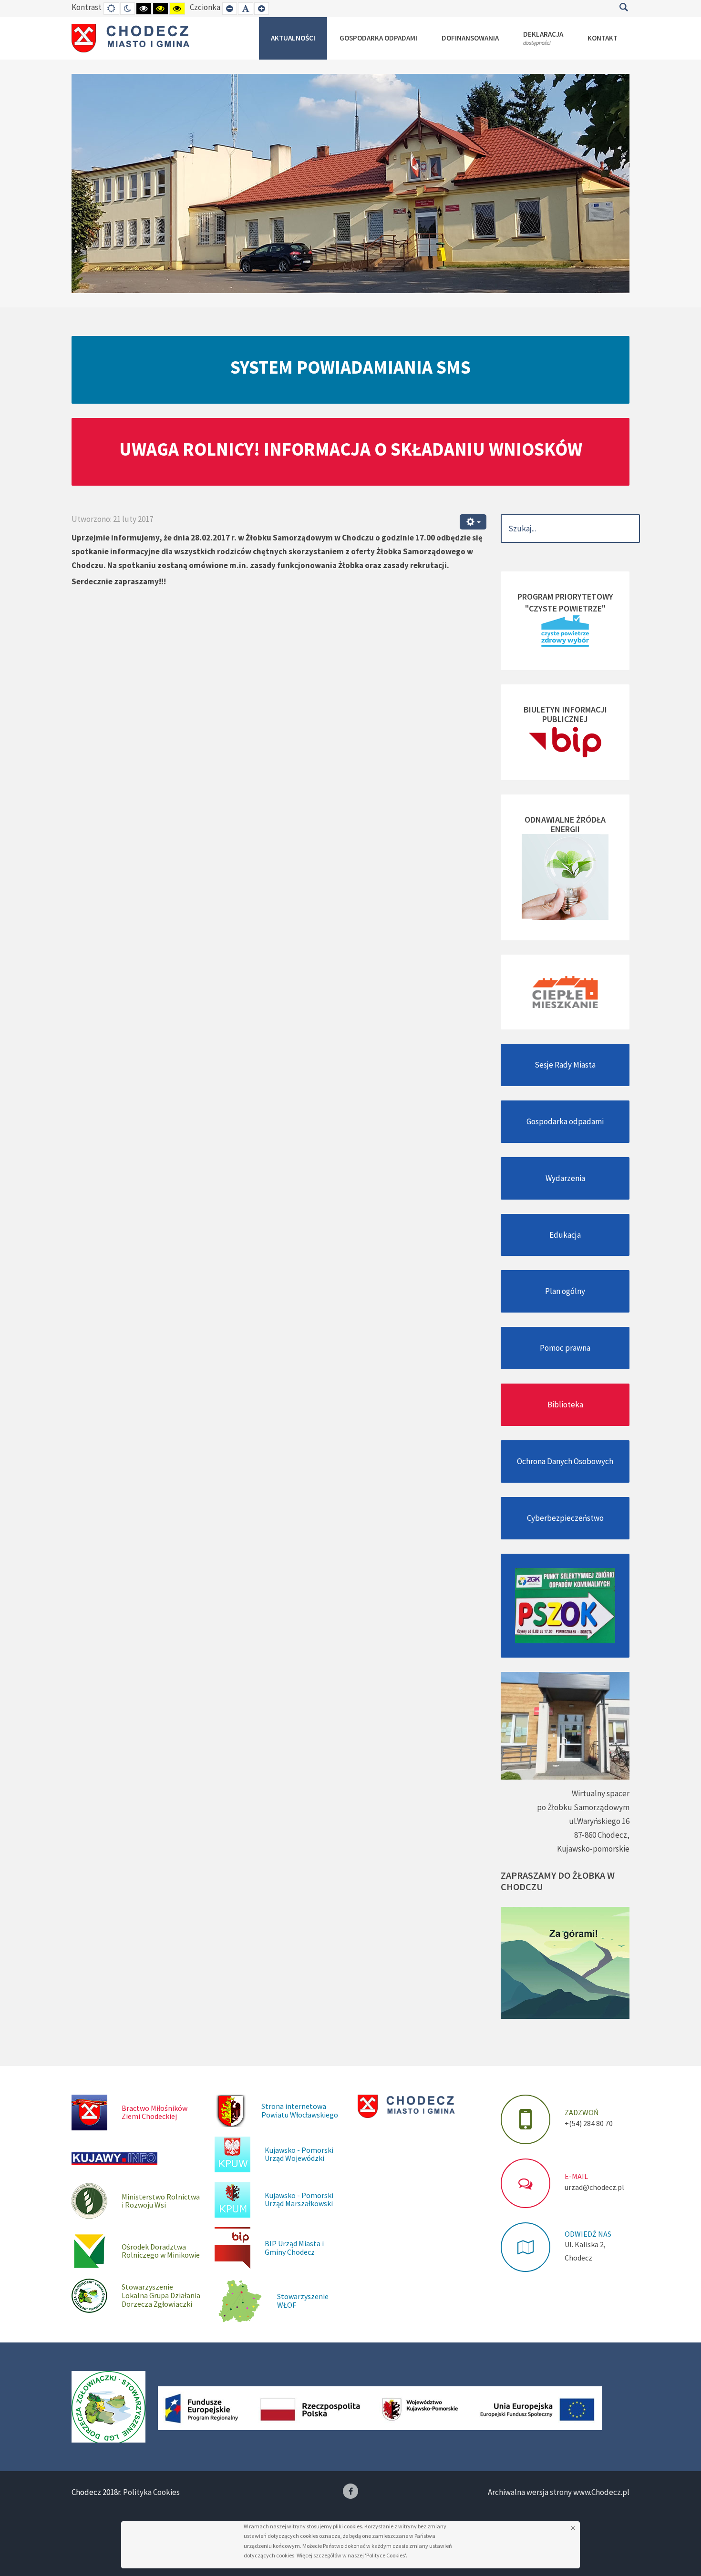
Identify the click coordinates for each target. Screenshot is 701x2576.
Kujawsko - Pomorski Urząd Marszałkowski (299, 2199)
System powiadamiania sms (350, 367)
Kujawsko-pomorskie (593, 1849)
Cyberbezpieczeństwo (565, 1518)
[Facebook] (350, 2491)
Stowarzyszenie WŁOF (303, 2301)
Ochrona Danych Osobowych (565, 1461)
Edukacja (565, 1235)
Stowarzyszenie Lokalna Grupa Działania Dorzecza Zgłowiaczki (161, 2295)
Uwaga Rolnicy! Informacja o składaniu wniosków (351, 449)
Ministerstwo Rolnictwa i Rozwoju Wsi (161, 2201)
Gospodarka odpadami (565, 1121)
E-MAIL (576, 2176)
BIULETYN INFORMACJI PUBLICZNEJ (565, 714)
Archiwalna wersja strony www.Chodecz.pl (559, 2492)
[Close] (573, 2528)
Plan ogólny (565, 1291)
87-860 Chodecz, (602, 1835)
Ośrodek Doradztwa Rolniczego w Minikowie (161, 2251)
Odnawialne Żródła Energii (565, 824)
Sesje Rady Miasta (565, 1065)
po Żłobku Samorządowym (583, 1807)
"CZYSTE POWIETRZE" (565, 608)
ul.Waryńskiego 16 (599, 1821)
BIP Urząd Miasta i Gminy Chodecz (294, 2248)
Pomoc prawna (565, 1348)
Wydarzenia (565, 1178)
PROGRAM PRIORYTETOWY (565, 596)
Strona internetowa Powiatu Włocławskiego (300, 2110)
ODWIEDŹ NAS (588, 2234)
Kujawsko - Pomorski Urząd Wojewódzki (299, 2154)
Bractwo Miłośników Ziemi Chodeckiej (155, 2112)
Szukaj (624, 7)
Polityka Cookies (151, 2492)
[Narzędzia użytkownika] (473, 522)
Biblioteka (565, 1405)
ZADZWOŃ (582, 2112)
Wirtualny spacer (601, 1793)
